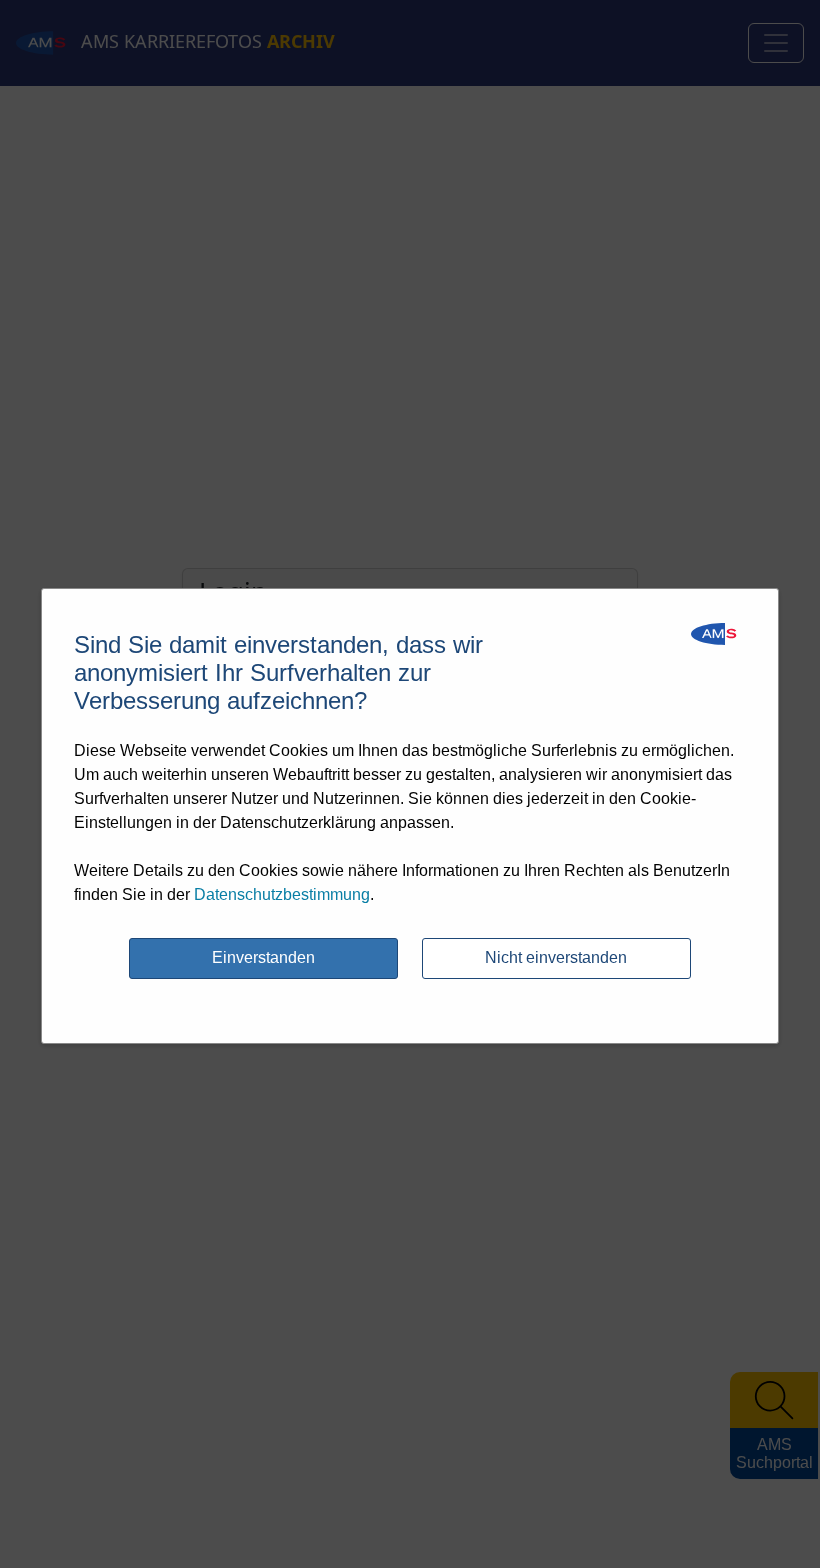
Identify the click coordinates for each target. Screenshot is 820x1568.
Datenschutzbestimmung (282, 894)
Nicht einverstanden (556, 957)
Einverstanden (263, 957)
